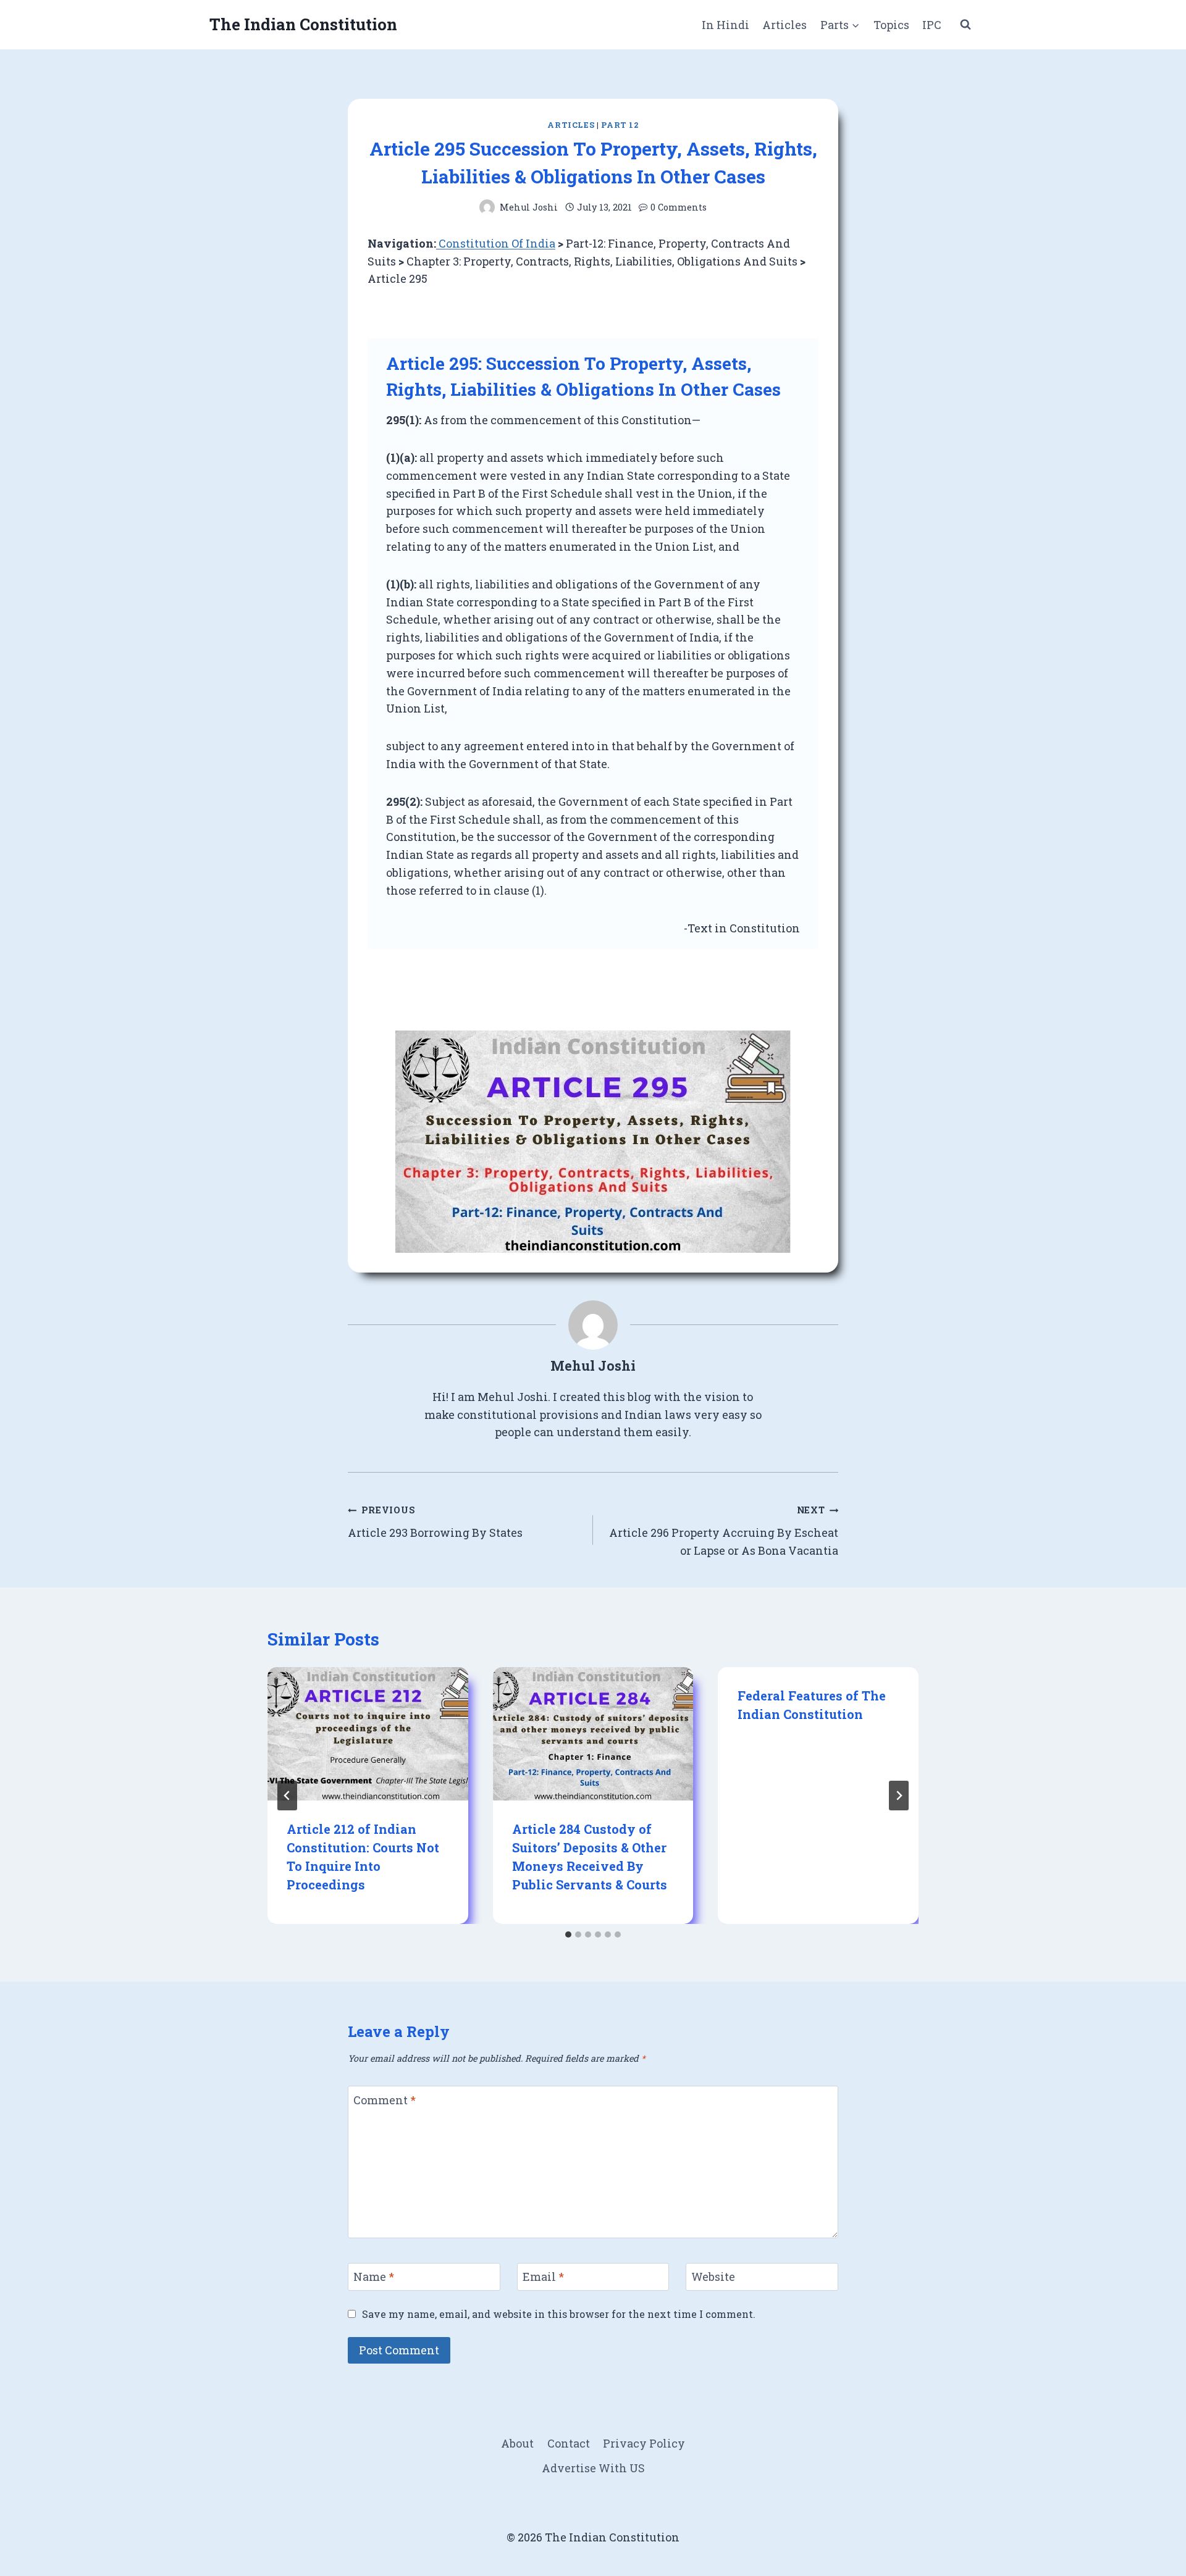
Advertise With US (593, 2468)
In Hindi (725, 25)
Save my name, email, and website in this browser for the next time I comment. (559, 2314)
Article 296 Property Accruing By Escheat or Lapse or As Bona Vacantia (724, 1531)
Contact (569, 2443)
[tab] (568, 1934)
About (517, 2443)
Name (374, 2277)
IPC (932, 25)
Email (543, 2277)
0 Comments (679, 207)
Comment (385, 2100)
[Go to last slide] (287, 1796)
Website (713, 2277)
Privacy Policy (644, 2443)
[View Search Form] (965, 25)
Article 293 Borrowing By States (435, 1522)
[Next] (899, 1796)
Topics (891, 25)
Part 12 (620, 125)
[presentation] (368, 1734)
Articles (784, 25)
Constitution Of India (496, 243)
